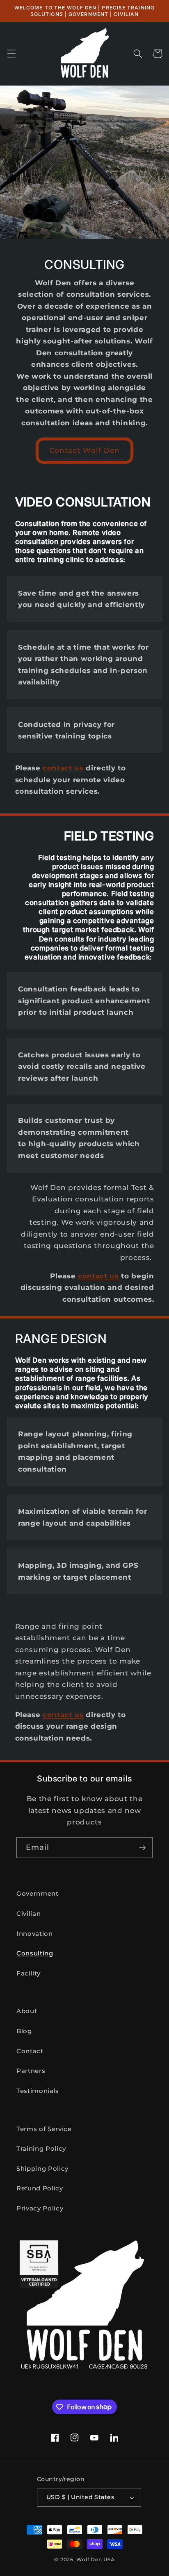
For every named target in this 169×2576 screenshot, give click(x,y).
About (27, 2011)
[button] (11, 54)
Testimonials (38, 2091)
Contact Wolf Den (85, 450)
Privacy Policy (40, 2208)
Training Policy (41, 2148)
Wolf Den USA (95, 2559)
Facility (28, 1973)
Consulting (35, 1953)
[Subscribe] (142, 1848)
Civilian (29, 1913)
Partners (31, 2071)
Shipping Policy (42, 2168)
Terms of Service (44, 2129)
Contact (30, 2051)
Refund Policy (40, 2188)
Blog (24, 2031)
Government (38, 1893)
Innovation (35, 1934)
